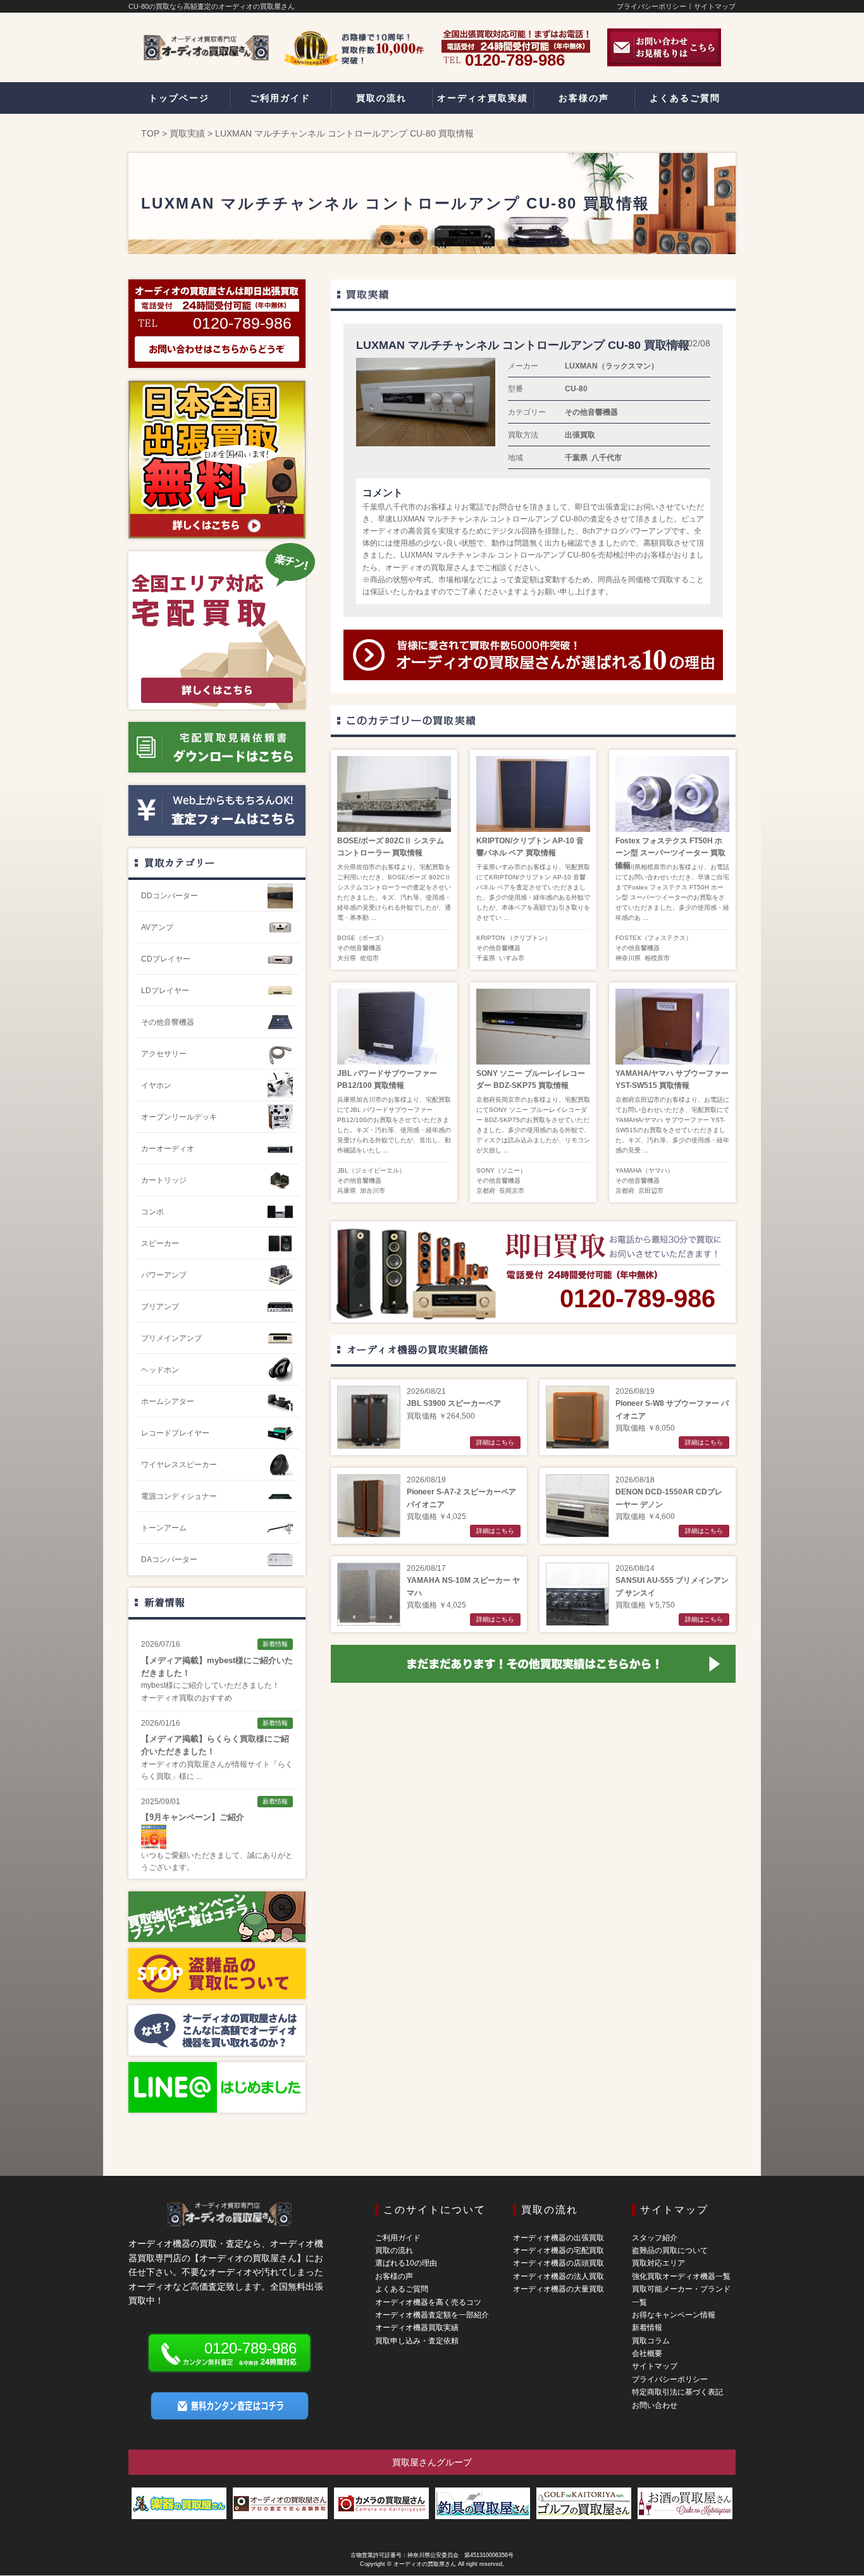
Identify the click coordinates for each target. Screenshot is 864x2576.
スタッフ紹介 (655, 2238)
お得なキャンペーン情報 (674, 2315)
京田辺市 (651, 1191)
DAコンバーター (169, 1560)
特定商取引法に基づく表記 (677, 2392)
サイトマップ (715, 6)
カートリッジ (164, 1180)
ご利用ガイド (398, 2238)
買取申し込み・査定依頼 (417, 2341)
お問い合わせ (655, 2405)
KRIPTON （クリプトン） (514, 938)
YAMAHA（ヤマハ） (645, 1170)
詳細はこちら (495, 1442)
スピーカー (160, 1243)
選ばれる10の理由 (406, 2263)
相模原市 (657, 958)
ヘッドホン (160, 1370)
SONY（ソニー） (501, 1170)
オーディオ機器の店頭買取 (559, 2263)
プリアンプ (160, 1307)
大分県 (347, 958)
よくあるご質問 (402, 2289)
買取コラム (651, 2341)
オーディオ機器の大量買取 (559, 2289)
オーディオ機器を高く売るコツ (428, 2302)
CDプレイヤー (166, 959)
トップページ (179, 98)
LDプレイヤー (165, 991)
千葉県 (576, 458)
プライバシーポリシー (651, 6)
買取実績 (187, 133)
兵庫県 (347, 1191)
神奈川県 (628, 958)
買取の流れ (394, 2250)
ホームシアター (168, 1401)
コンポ (152, 1212)
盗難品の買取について (670, 2250)
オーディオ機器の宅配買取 (559, 2250)
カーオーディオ (168, 1149)
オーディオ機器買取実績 (417, 2328)
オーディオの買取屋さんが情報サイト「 (209, 1764)
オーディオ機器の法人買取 (559, 2276)
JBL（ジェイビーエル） (371, 1170)
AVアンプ (157, 927)
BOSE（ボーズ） (362, 938)
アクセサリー (164, 1054)
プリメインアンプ (171, 1338)
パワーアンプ (164, 1275)
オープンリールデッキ (179, 1117)
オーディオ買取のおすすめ (187, 1698)
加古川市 (373, 1191)
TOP (150, 133)
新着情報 (164, 1602)
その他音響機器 (591, 412)
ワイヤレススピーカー (179, 1465)
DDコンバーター (170, 896)
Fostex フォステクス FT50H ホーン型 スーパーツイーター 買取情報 (670, 853)
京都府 (486, 1191)
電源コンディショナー (179, 1496)
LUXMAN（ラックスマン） (612, 366)
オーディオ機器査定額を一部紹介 (432, 2315)
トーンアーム (164, 1528)
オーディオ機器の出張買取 (559, 2238)
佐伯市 (369, 958)
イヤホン (156, 1085)
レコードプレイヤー (175, 1433)
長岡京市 (512, 1191)
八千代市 (607, 458)
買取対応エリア (658, 2263)
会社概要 (647, 2353)
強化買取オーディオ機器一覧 (681, 2276)
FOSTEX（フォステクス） (654, 938)
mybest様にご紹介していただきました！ (210, 1685)
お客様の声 (394, 2276)
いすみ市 (512, 958)
